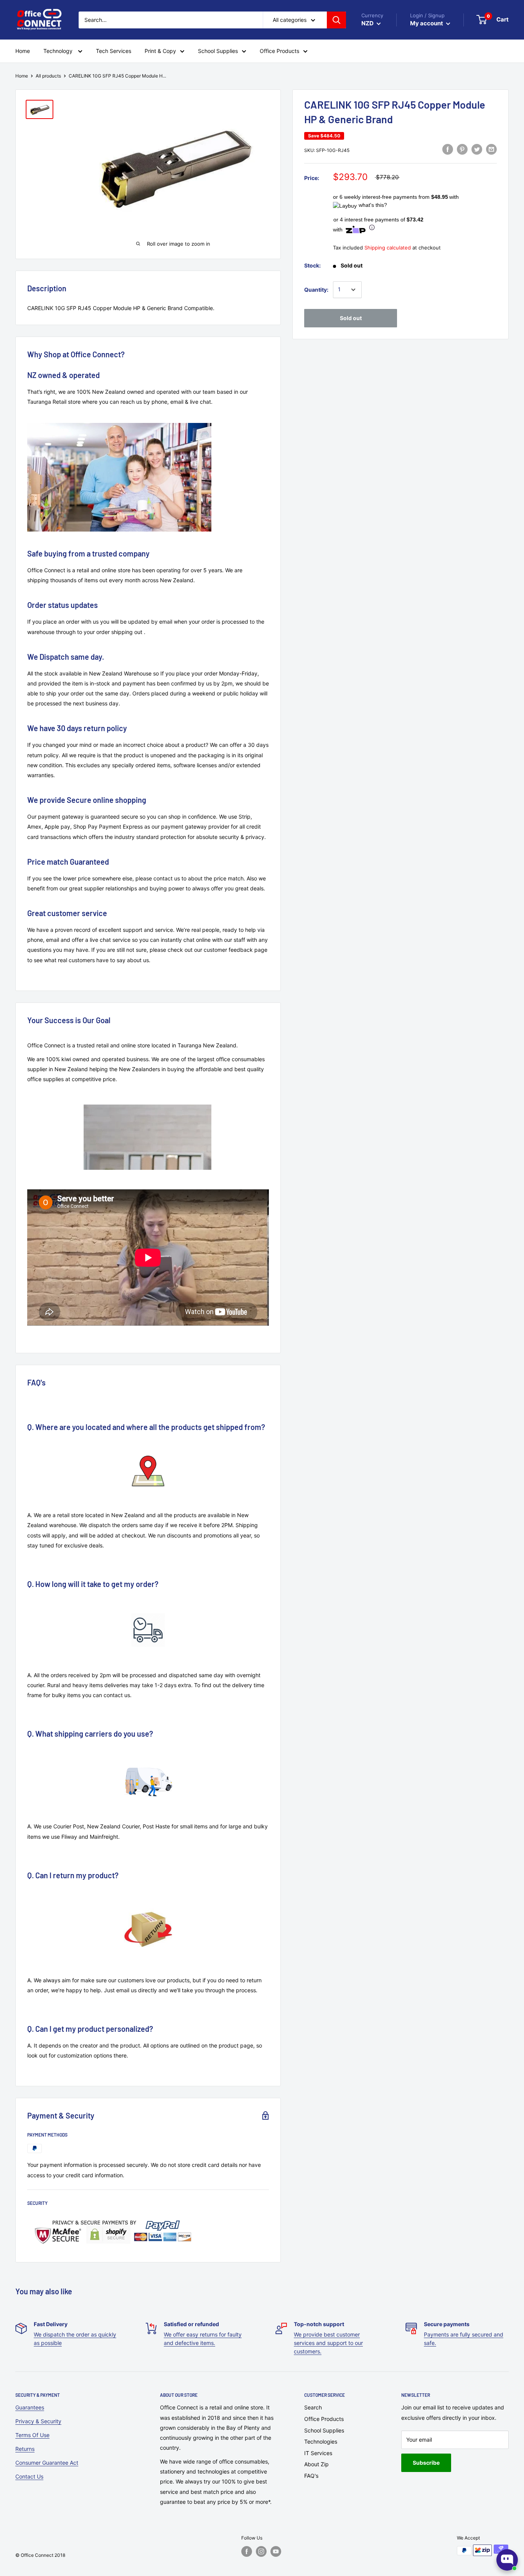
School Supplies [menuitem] (218, 51)
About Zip (316, 2464)
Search (313, 2407)
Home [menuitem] (23, 51)
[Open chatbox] (507, 2560)
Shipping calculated (388, 248)
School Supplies (324, 2430)
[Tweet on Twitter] (477, 149)
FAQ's (311, 2476)
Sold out (351, 318)
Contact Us (29, 2476)
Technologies (321, 2441)
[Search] (336, 20)
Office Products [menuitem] (279, 51)
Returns (25, 2449)
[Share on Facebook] (448, 149)
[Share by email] (491, 149)
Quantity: (316, 290)
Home (22, 76)
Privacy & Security (38, 2421)
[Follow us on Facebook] (247, 2551)
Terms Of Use (32, 2435)
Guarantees (30, 2407)
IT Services (318, 2453)
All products (48, 76)
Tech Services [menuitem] (114, 51)
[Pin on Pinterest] (462, 149)
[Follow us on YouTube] (276, 2551)
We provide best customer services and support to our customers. (328, 2343)
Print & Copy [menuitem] (160, 51)
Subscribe (426, 2463)
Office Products (324, 2419)
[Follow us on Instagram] (261, 2551)
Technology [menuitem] (59, 51)
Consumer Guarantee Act (47, 2463)
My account (427, 23)
